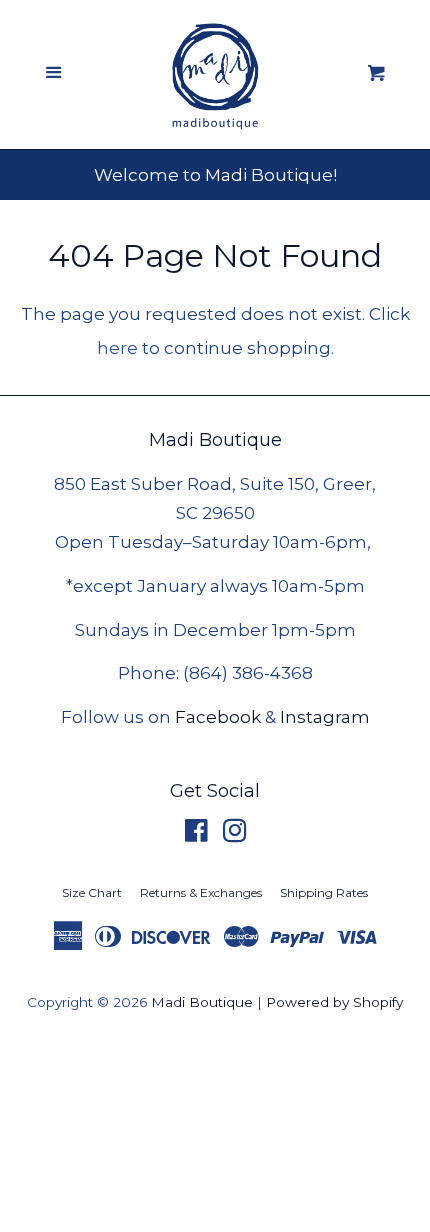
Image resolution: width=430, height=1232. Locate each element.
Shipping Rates (324, 892)
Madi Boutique (202, 1002)
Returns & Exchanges (201, 892)
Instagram (325, 717)
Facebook (218, 717)
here (117, 348)
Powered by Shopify (334, 1002)
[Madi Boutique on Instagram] (235, 834)
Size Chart (92, 892)
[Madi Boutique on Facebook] (196, 834)
